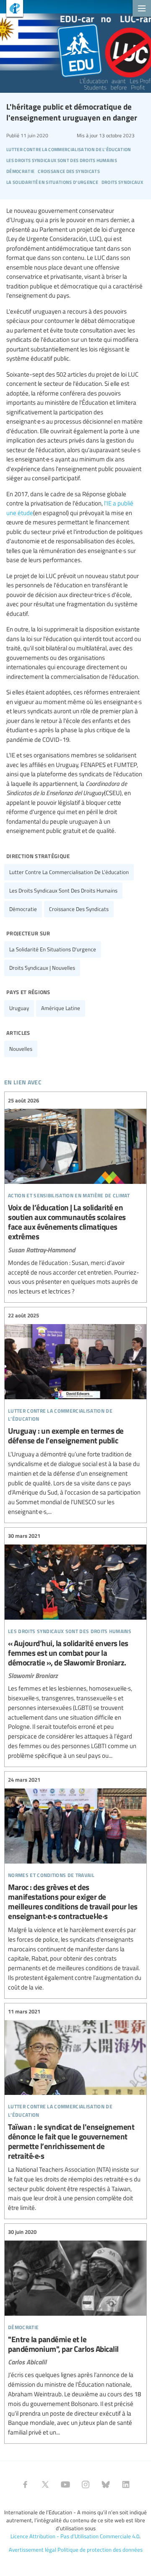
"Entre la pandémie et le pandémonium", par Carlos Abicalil (75, 2333)
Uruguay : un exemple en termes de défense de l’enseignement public (75, 1414)
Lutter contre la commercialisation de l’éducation (69, 872)
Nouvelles (21, 1049)
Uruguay (19, 1008)
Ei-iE (12, 9)
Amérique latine (61, 1008)
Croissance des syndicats (79, 909)
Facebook (25, 2484)
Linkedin (126, 2484)
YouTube (65, 2484)
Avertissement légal (33, 2550)
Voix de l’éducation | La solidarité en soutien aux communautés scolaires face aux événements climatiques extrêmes (75, 1196)
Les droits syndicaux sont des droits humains (63, 890)
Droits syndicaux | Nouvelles (42, 968)
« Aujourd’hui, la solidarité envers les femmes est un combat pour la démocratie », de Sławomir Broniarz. (75, 1646)
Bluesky (106, 2484)
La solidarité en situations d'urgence (53, 949)
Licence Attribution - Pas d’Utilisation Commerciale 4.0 (75, 2536)
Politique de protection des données (100, 2550)
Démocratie (23, 909)
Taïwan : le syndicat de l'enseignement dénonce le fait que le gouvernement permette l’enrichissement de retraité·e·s (75, 2110)
